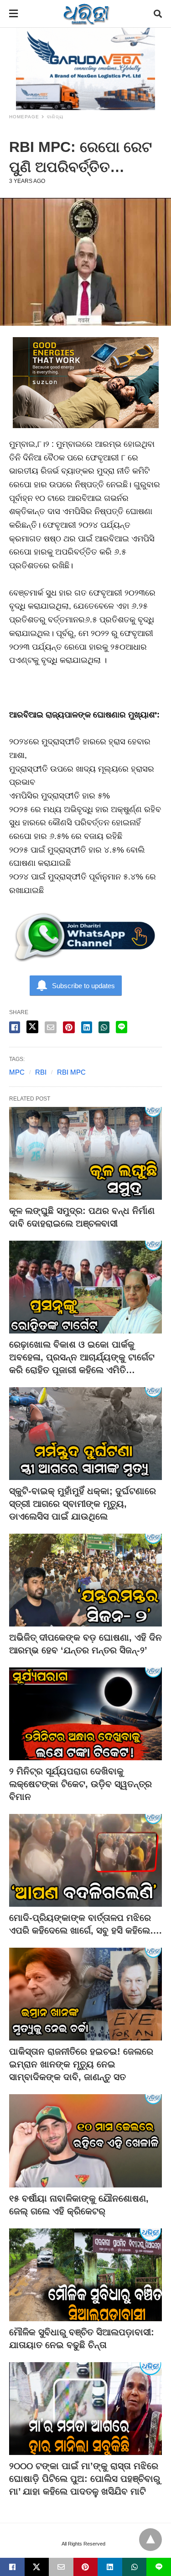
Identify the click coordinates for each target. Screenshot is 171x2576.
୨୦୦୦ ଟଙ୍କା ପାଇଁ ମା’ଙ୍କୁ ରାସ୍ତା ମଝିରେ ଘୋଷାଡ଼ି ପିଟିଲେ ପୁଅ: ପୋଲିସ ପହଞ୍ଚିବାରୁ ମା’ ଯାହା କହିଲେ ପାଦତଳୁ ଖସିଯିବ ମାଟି (85, 2479)
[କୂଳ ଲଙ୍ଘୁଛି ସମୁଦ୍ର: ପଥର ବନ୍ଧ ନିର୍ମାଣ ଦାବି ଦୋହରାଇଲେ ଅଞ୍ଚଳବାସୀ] (85, 1153)
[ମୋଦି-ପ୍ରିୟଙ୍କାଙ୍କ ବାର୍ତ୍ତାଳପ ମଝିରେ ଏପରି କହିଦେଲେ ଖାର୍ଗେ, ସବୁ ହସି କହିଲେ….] (85, 1860)
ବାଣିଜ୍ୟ (55, 117)
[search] (158, 14)
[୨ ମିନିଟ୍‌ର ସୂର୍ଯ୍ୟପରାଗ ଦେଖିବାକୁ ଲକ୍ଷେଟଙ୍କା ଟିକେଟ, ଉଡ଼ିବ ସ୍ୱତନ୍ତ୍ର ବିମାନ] (85, 1714)
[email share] (51, 1027)
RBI (41, 1072)
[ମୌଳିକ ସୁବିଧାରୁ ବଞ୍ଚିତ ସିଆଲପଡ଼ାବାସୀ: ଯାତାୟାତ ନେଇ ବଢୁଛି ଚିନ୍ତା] (85, 2275)
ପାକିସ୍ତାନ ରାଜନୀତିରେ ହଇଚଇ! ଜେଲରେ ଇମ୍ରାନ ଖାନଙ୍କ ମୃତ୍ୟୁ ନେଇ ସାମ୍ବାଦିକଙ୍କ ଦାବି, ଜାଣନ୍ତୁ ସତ (81, 2064)
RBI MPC (71, 1072)
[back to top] (150, 2540)
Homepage (24, 117)
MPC (17, 1072)
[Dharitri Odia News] (86, 14)
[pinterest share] (69, 1027)
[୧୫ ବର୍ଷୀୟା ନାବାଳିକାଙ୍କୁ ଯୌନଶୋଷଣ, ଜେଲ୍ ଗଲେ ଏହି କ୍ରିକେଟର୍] (85, 2141)
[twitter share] (32, 1027)
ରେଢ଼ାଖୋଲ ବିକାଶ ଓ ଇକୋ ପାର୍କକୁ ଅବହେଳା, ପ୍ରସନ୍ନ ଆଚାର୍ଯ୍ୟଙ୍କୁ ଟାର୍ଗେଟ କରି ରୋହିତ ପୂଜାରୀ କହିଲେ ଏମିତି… (82, 1357)
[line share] (122, 1027)
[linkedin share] (87, 1027)
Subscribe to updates (83, 986)
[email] (61, 2567)
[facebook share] (15, 1027)
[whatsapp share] (104, 1027)
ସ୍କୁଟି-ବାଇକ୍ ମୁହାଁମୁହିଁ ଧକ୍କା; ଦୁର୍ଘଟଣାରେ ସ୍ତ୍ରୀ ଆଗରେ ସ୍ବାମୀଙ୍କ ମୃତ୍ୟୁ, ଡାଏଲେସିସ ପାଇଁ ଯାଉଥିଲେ (83, 1504)
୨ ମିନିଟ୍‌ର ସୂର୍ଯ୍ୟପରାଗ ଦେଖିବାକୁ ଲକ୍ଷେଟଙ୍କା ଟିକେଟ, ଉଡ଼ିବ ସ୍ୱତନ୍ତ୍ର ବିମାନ (80, 1784)
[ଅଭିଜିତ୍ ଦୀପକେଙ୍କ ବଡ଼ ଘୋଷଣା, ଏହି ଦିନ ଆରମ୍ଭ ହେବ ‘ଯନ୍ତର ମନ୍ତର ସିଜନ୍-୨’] (85, 1580)
